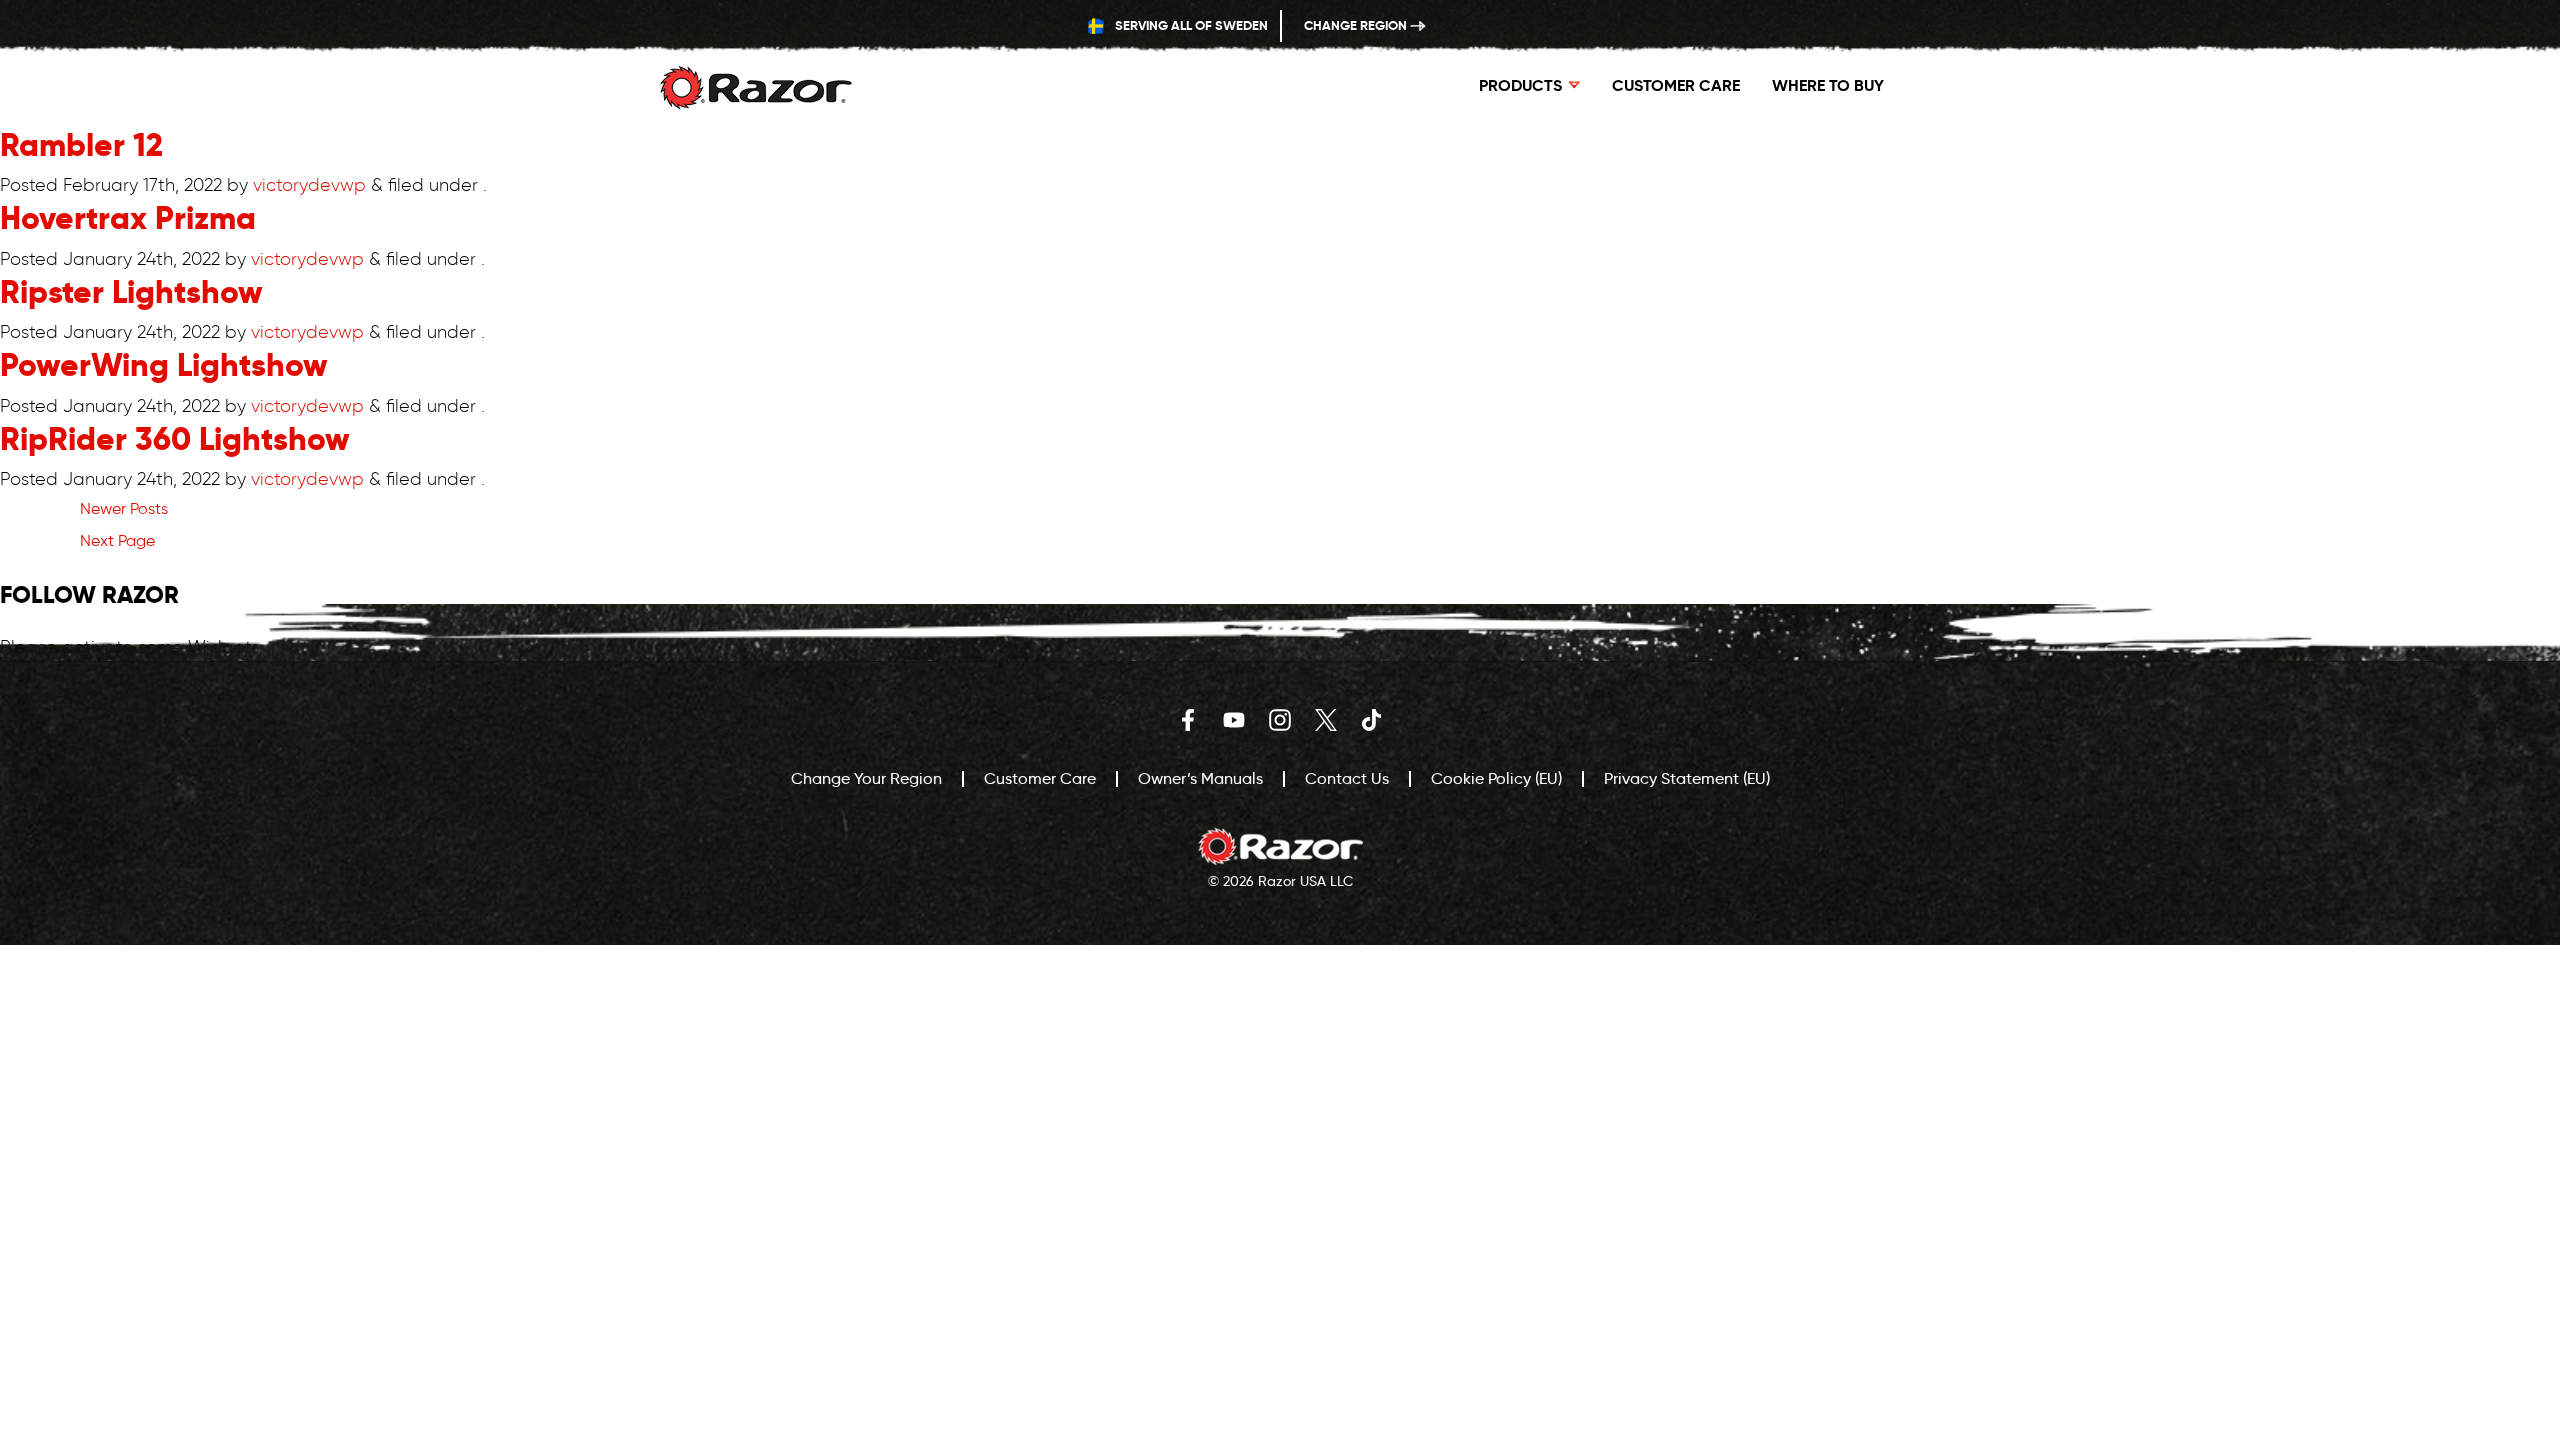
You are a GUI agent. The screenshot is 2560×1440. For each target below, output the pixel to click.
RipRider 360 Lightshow (175, 439)
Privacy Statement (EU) (1687, 778)
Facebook (1188, 720)
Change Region (1357, 25)
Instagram (1280, 720)
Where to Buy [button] (1828, 85)
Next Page (117, 540)
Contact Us (1347, 778)
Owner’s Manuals (1200, 778)
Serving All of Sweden (1190, 25)
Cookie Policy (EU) (1496, 778)
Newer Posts (124, 508)
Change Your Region (866, 778)
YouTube (1234, 720)
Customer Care (1676, 85)
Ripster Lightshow (131, 292)
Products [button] (1520, 85)
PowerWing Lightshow (164, 365)
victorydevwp (309, 185)
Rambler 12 (81, 145)
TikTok (1372, 720)
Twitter (1326, 720)
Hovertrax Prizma (128, 218)
